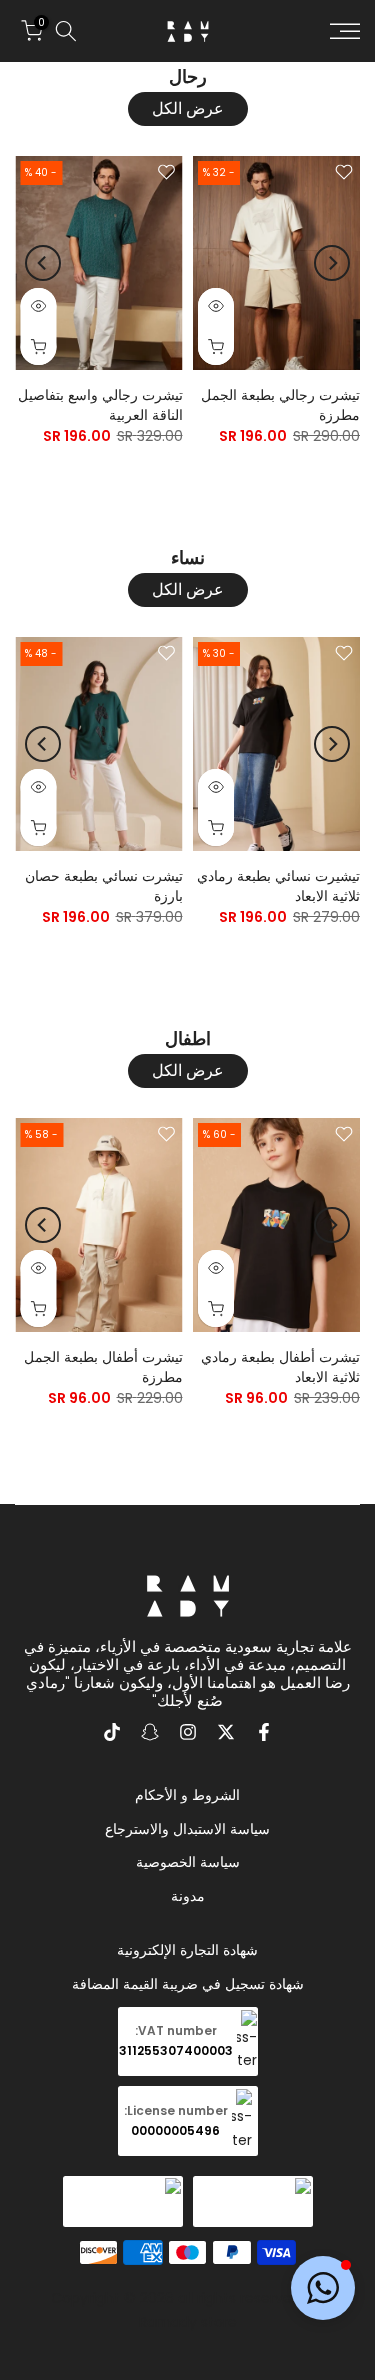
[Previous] (332, 263)
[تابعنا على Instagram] (188, 1732)
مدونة (188, 1896)
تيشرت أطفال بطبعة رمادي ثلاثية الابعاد (280, 1367)
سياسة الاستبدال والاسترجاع (187, 1829)
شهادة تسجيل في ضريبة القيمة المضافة (188, 1984)
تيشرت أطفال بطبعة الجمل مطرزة (103, 1367)
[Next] (43, 263)
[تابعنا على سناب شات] (150, 1732)
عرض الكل (188, 108)
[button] (323, 2288)
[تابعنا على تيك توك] (112, 1732)
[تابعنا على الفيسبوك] (264, 1732)
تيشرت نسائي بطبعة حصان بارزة (104, 886)
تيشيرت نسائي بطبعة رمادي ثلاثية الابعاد (278, 886)
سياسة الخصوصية (188, 1862)
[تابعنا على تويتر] (226, 1732)
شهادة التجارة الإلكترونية (187, 1950)
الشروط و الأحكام (187, 1795)
